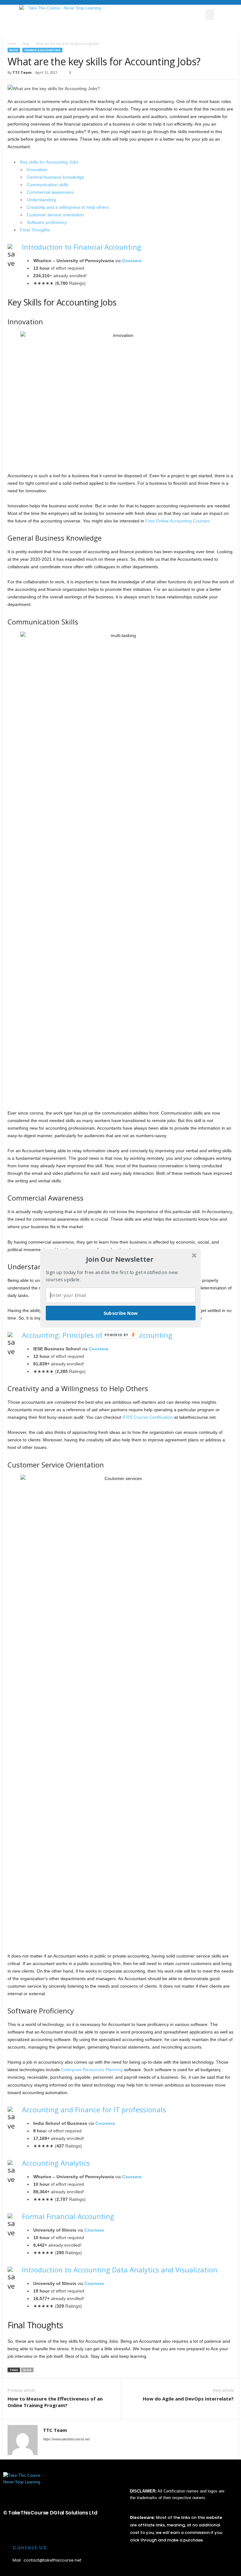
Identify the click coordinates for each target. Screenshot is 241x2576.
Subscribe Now (121, 1313)
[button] (120, 1259)
